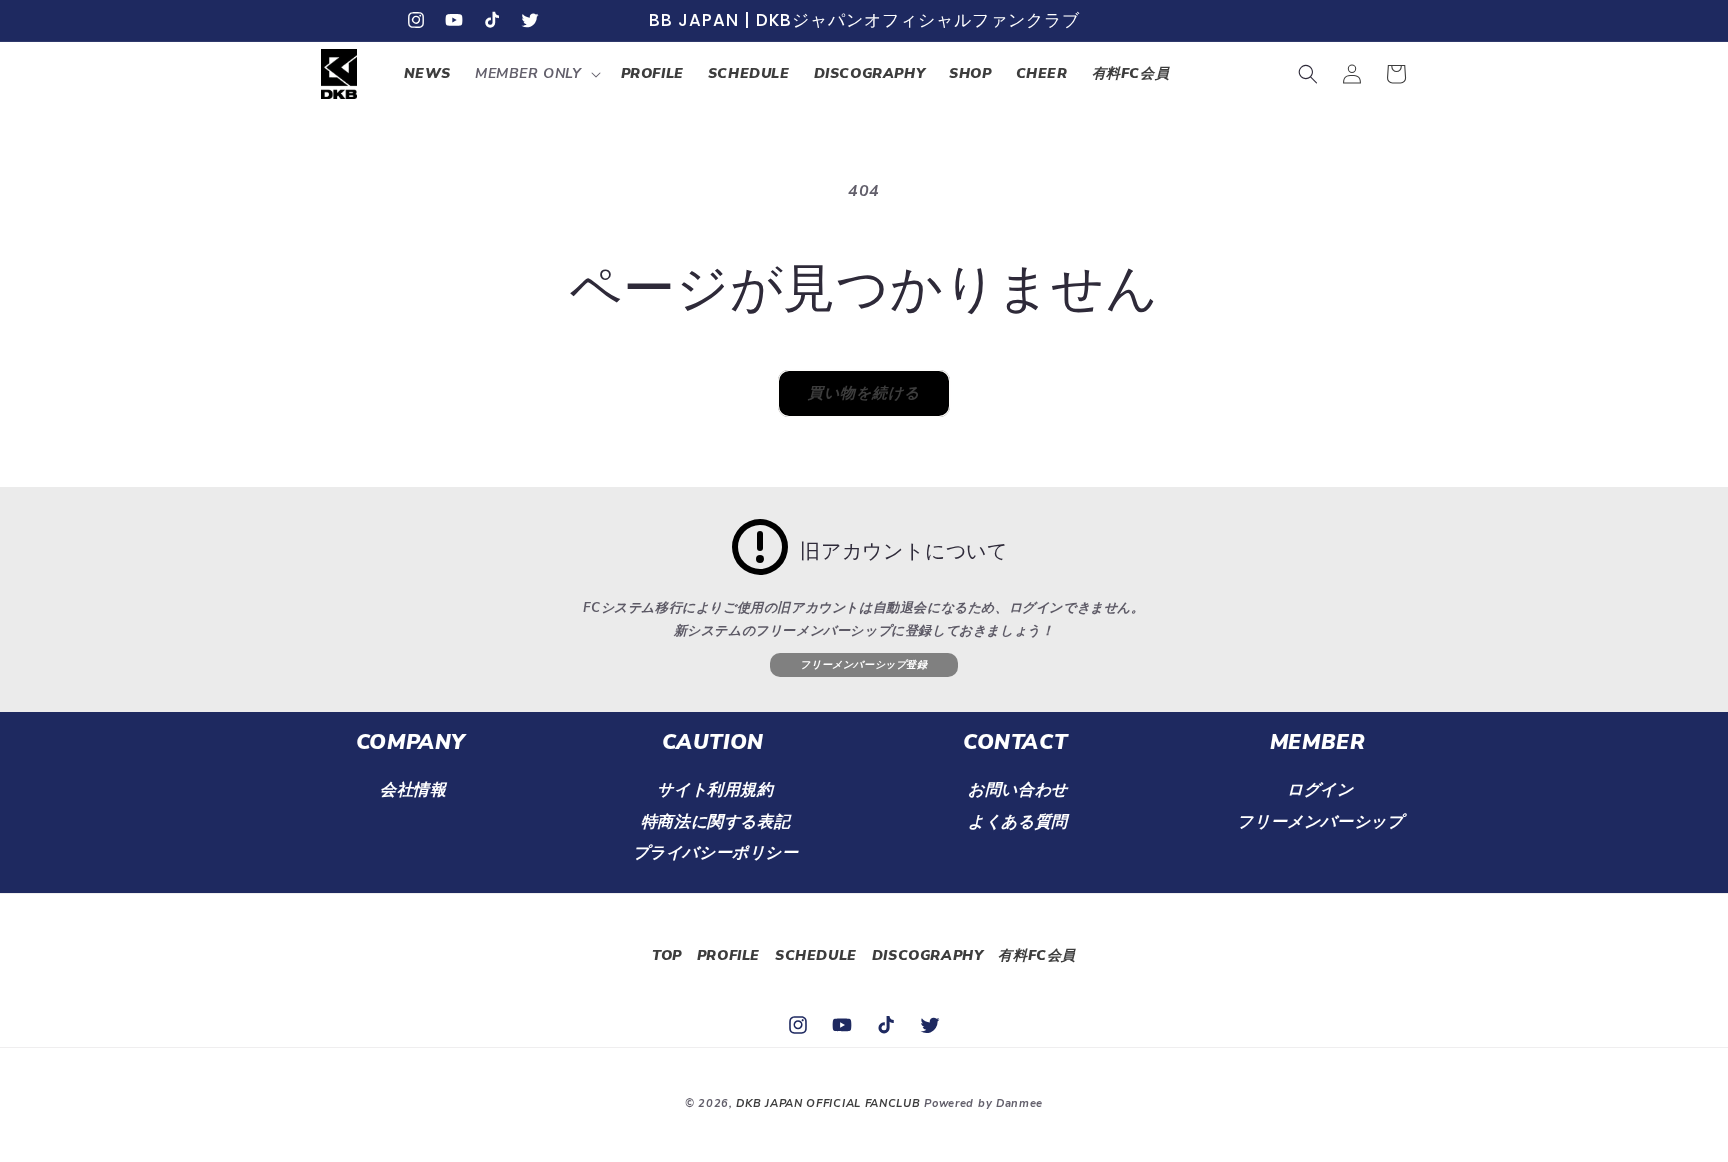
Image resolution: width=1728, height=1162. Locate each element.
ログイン (1320, 790)
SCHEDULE (816, 955)
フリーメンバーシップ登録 (863, 665)
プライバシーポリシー (716, 853)
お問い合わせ (1018, 790)
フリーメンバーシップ (1320, 822)
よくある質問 (1018, 822)
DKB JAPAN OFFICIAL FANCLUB (828, 1103)
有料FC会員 (1037, 955)
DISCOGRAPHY (928, 955)
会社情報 (413, 790)
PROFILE (728, 955)
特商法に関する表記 (715, 822)
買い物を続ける (864, 393)
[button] (536, 74)
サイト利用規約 (715, 790)
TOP (667, 955)
